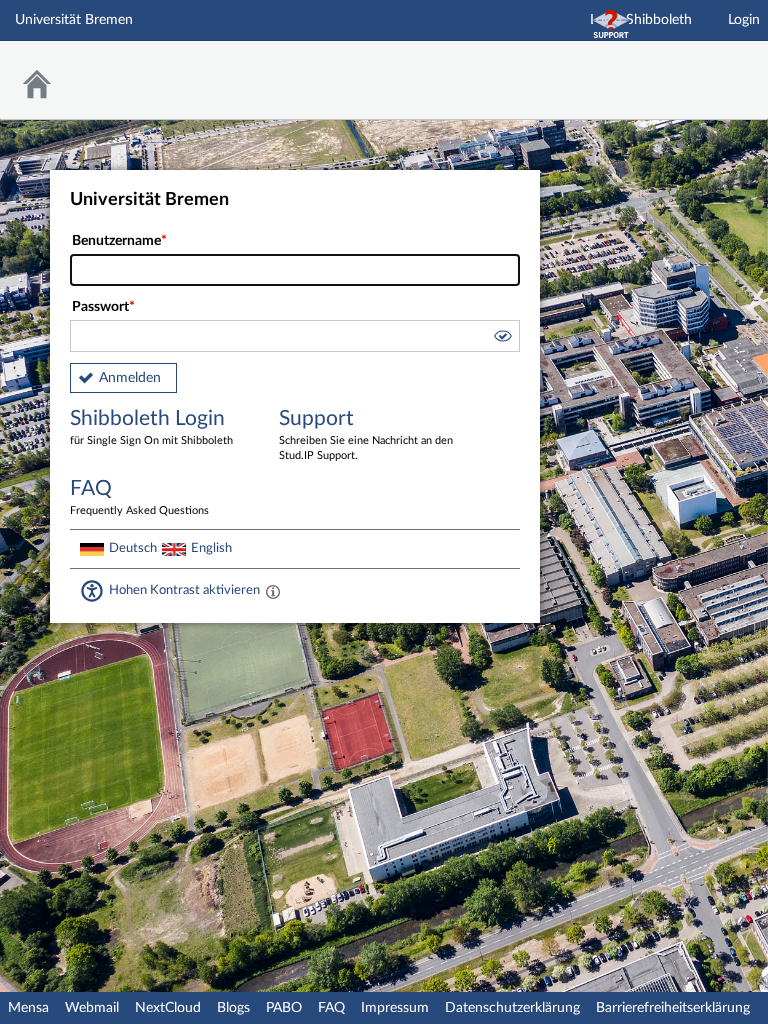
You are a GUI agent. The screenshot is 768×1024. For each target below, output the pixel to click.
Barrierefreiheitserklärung (673, 1008)
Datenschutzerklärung (512, 1008)
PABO (284, 1008)
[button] (502, 339)
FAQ (331, 1008)
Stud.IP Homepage (691, 67)
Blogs (233, 1008)
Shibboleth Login (151, 427)
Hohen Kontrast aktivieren (184, 590)
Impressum (395, 1008)
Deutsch (133, 548)
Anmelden (130, 378)
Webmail (92, 1008)
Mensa (28, 1008)
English (211, 548)
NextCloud (168, 1008)
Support (366, 434)
